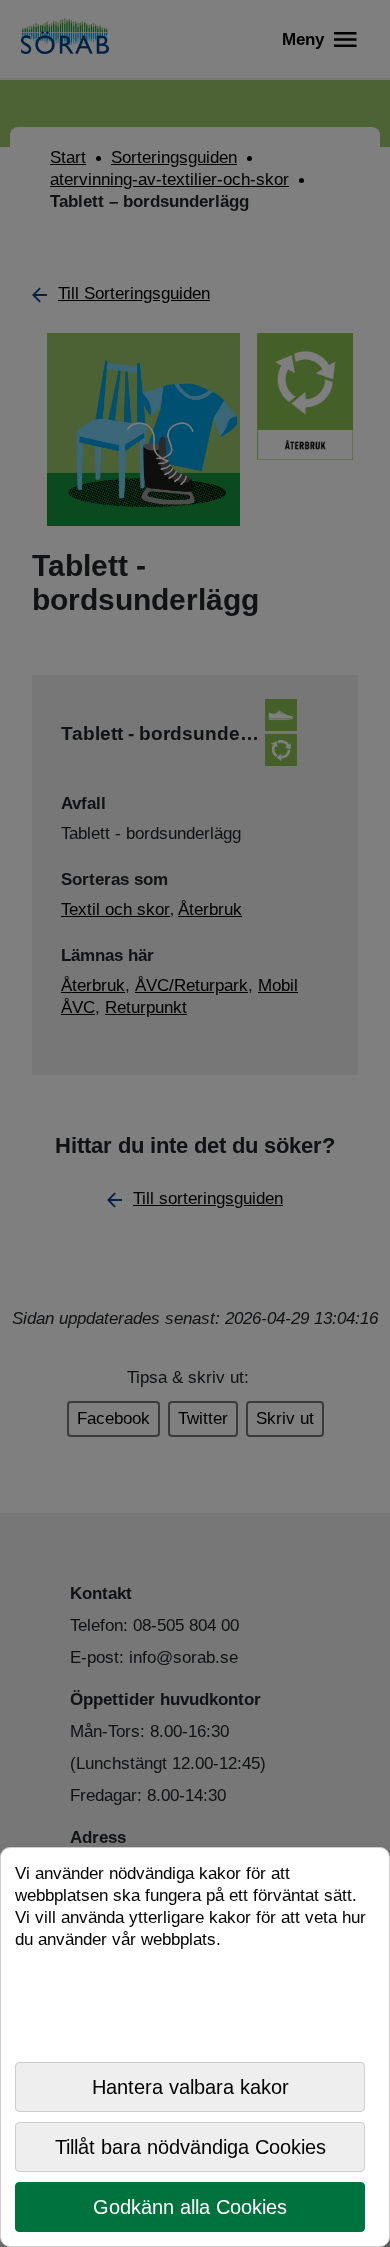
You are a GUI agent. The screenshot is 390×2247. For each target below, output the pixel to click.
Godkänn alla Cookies (190, 2207)
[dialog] (195, 2047)
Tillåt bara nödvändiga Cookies (190, 2147)
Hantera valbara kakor (190, 2087)
